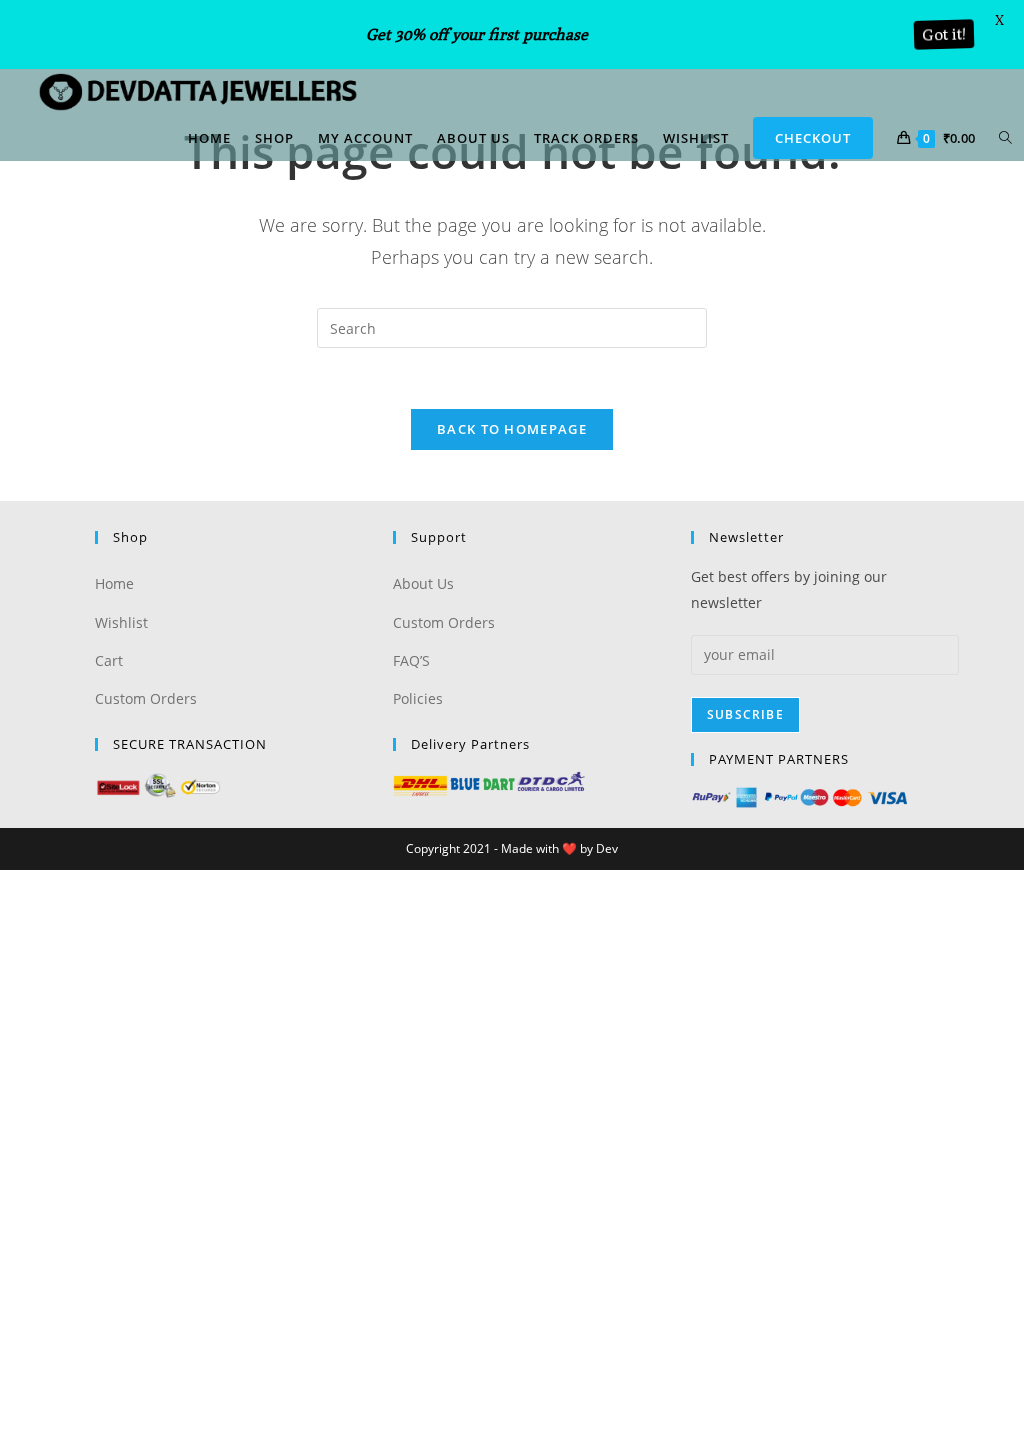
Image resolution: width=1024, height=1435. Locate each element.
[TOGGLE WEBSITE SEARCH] (1005, 138)
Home (114, 583)
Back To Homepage (512, 429)
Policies (418, 698)
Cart (109, 660)
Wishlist (121, 622)
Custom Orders (146, 698)
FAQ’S (411, 660)
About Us (423, 583)
